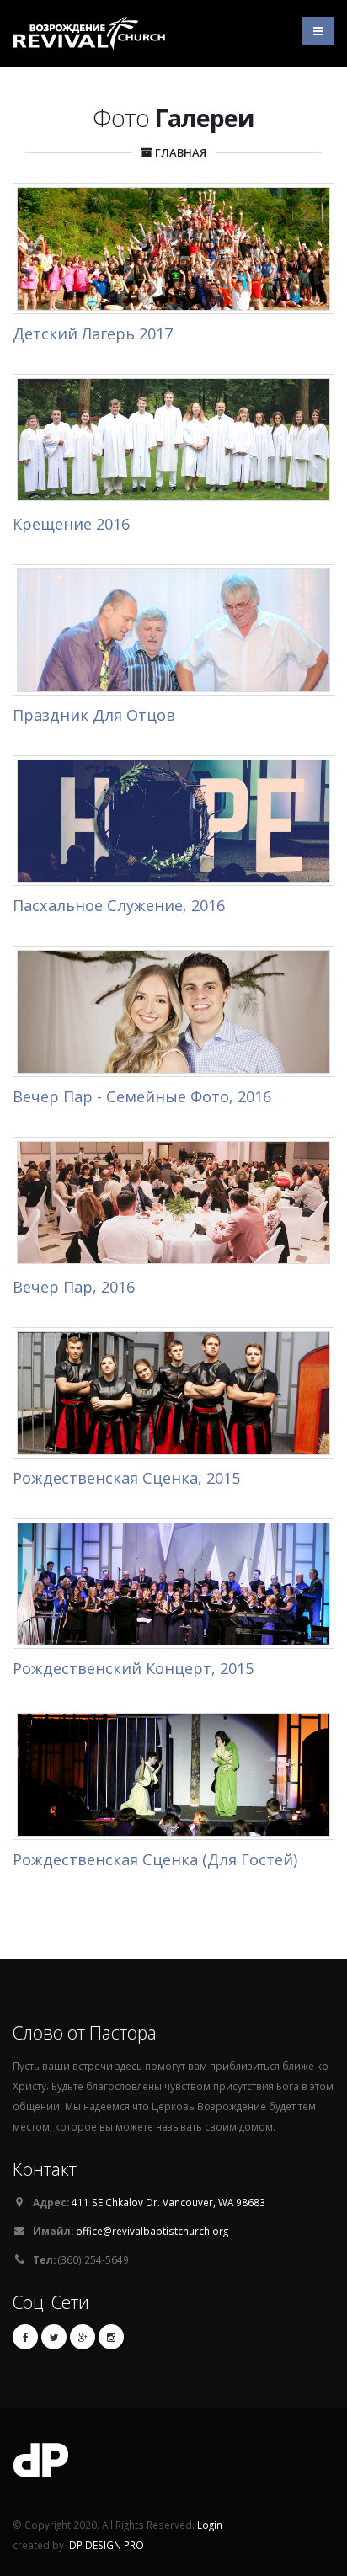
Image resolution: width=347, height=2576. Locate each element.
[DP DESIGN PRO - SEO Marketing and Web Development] (173, 2465)
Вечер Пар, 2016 (74, 1287)
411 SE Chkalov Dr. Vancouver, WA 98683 (168, 2202)
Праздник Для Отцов (94, 715)
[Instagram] (111, 2337)
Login (210, 2525)
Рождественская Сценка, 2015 (126, 1478)
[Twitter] (54, 2337)
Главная (181, 152)
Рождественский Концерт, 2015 (133, 1668)
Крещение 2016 (71, 524)
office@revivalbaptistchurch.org (152, 2231)
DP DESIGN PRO (107, 2545)
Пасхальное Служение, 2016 (119, 905)
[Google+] (83, 2337)
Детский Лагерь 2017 (93, 333)
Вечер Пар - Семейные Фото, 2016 (142, 1096)
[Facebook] (25, 2337)
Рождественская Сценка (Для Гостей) (155, 1859)
